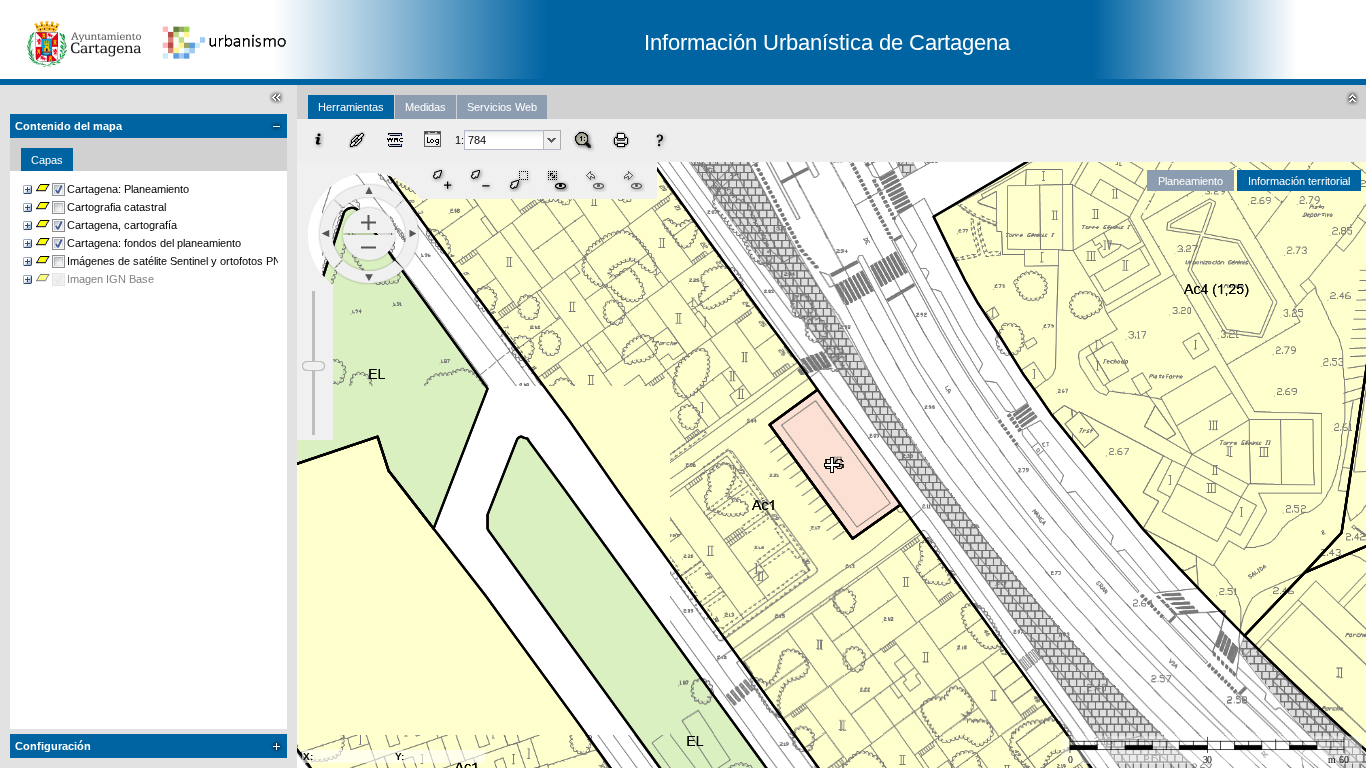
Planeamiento (1190, 181)
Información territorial (1299, 181)
